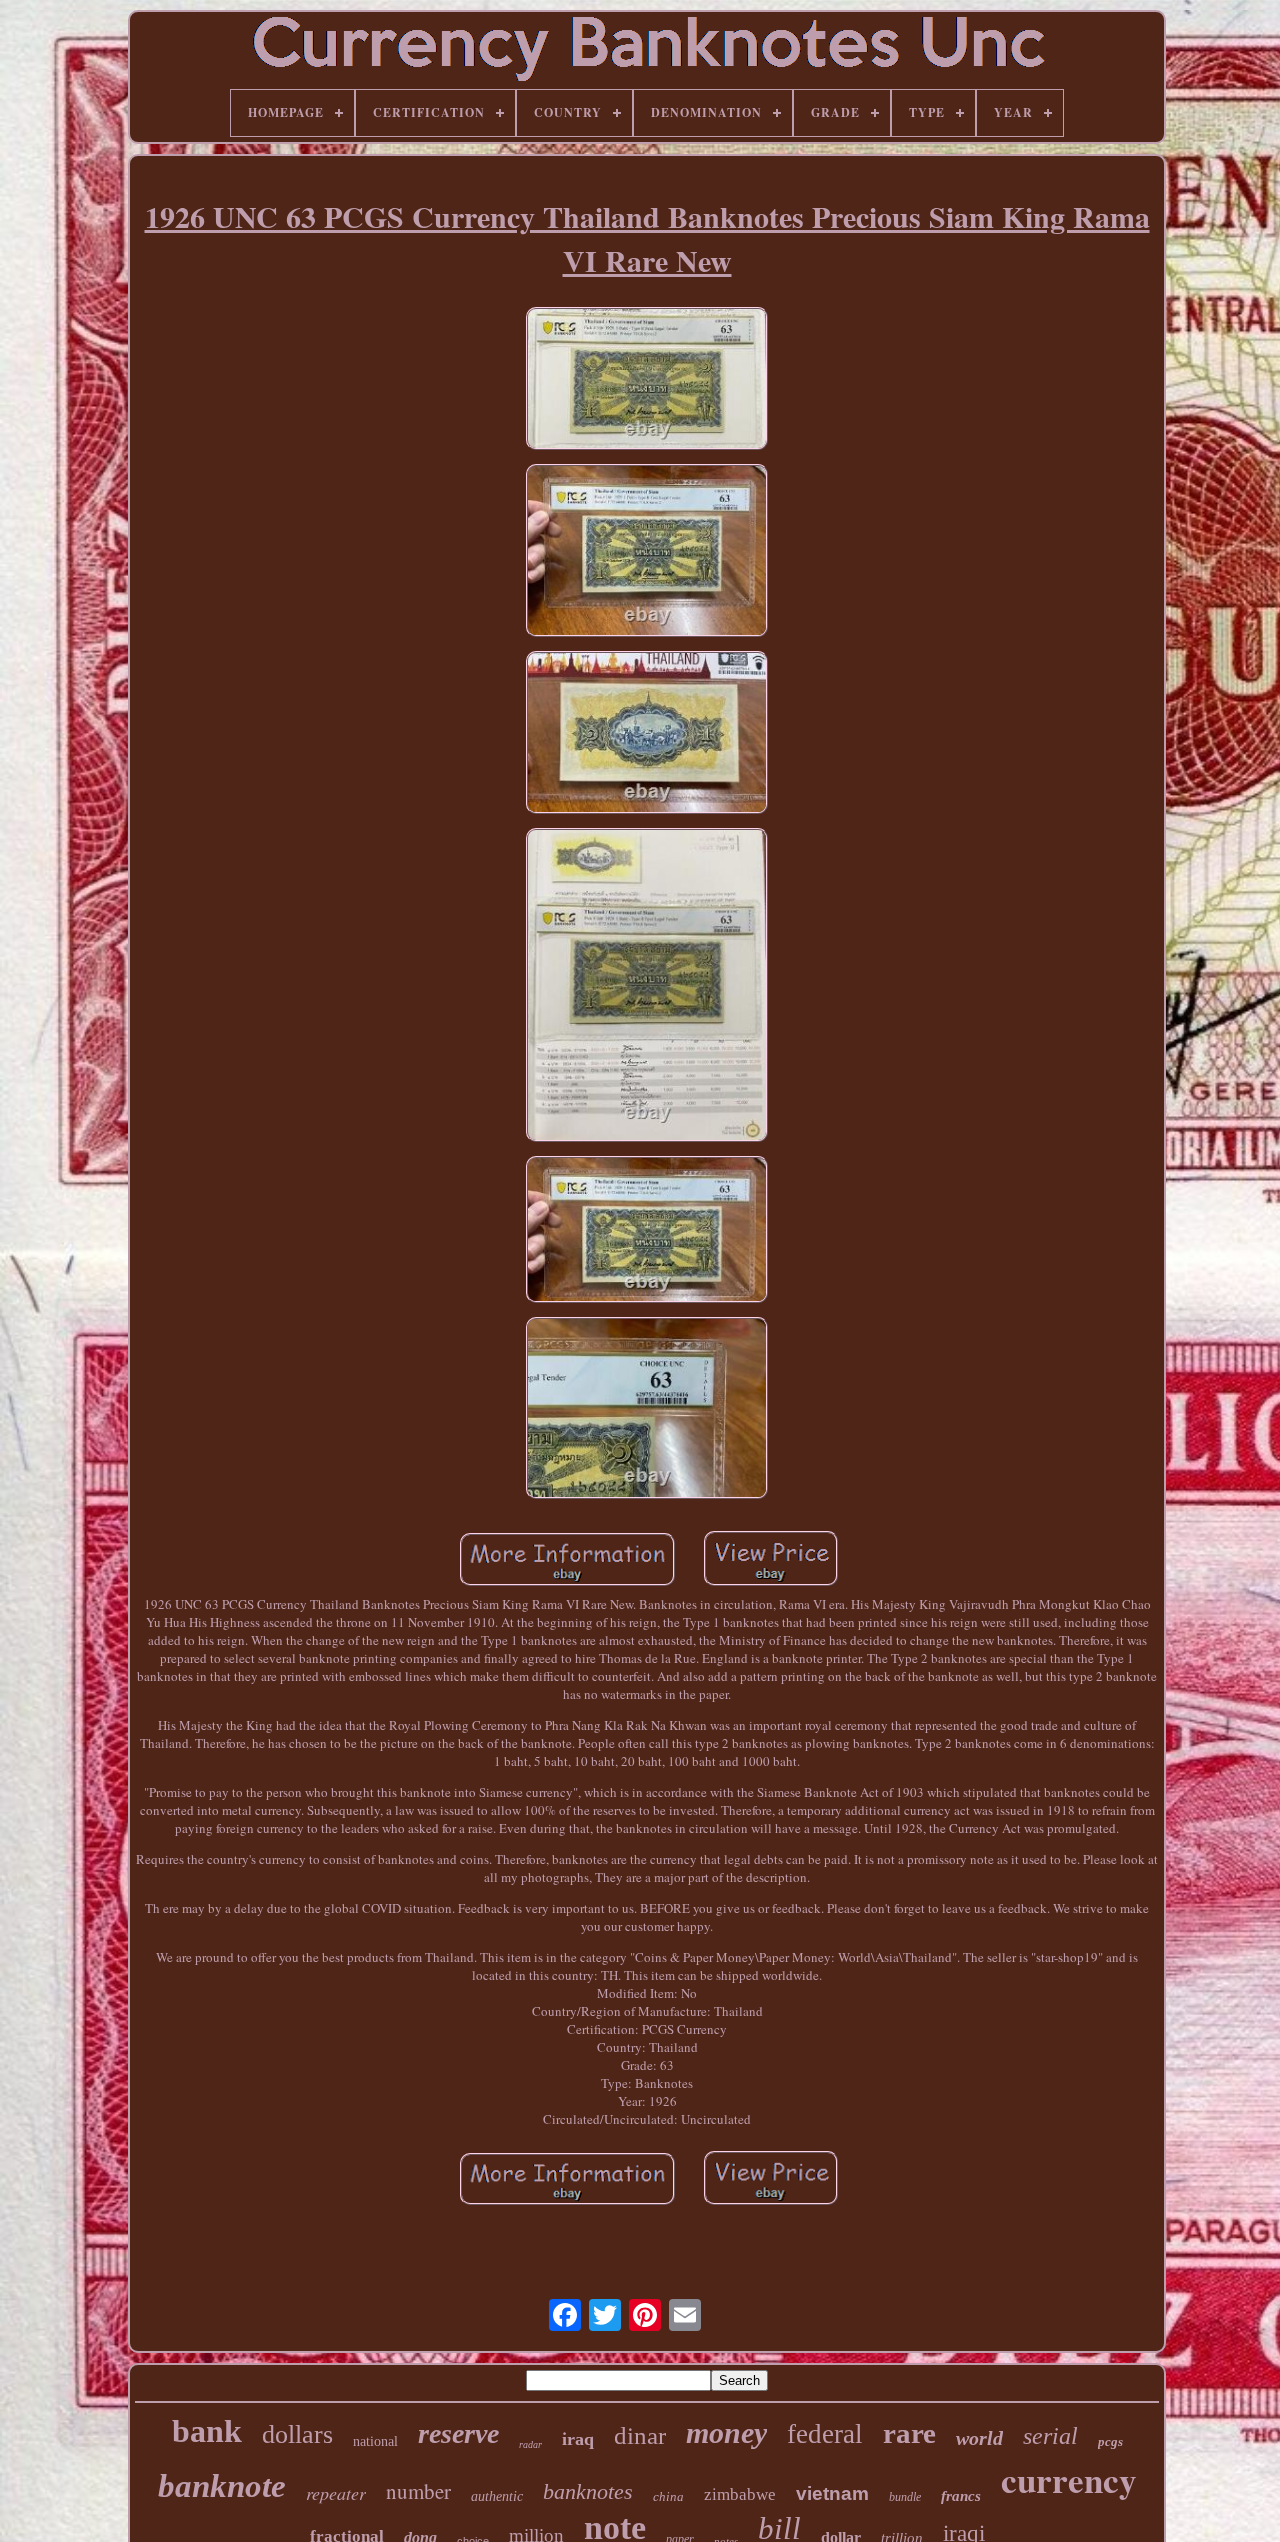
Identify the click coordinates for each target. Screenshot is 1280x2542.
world (979, 2438)
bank (207, 2431)
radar (530, 2444)
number (418, 2491)
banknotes (588, 2491)
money (726, 2432)
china (668, 2496)
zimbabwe (740, 2494)
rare (909, 2433)
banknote (222, 2486)
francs (961, 2496)
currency (1069, 2479)
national (375, 2441)
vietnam (832, 2493)
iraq (578, 2439)
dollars (297, 2434)
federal (825, 2434)
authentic (497, 2496)
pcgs (1110, 2441)
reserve (458, 2433)
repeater (336, 2493)
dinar (640, 2435)
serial (1050, 2436)
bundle (905, 2497)
